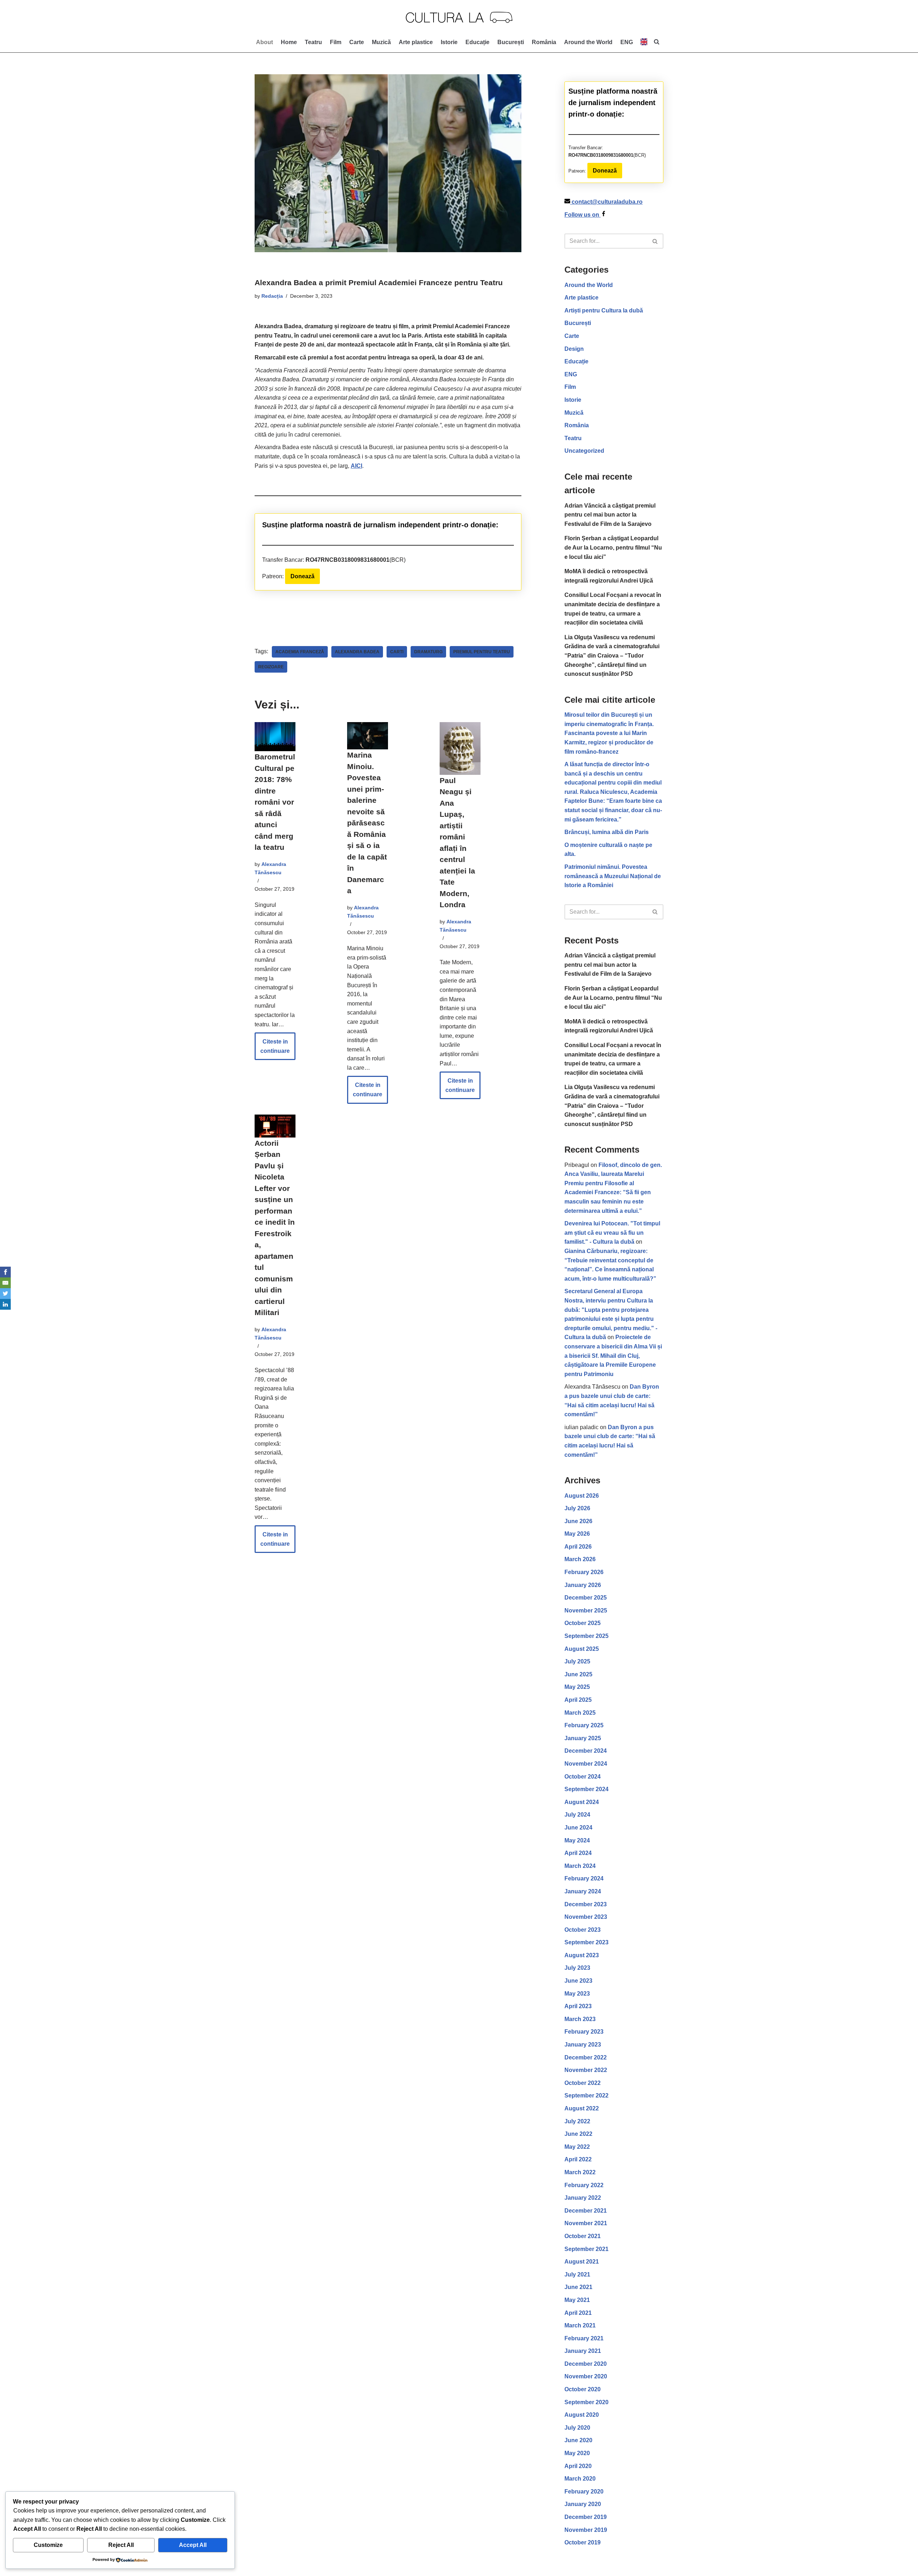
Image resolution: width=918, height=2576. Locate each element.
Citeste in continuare (272, 1049)
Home (289, 42)
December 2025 (586, 1598)
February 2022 (584, 2185)
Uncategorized (584, 451)
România (544, 42)
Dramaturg (428, 652)
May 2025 (577, 1687)
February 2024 (584, 1878)
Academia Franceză (300, 652)
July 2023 (577, 1968)
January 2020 (583, 2504)
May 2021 (577, 2300)
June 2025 (578, 1674)
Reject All (121, 2545)
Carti (397, 652)
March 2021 (580, 2325)
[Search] (655, 241)
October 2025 (583, 1623)
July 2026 (577, 1508)
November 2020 (586, 2376)
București (511, 42)
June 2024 (578, 1828)
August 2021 (582, 2262)
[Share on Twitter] (5, 1294)
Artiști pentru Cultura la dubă (604, 310)
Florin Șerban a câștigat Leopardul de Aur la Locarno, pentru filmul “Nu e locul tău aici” (613, 547)
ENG (571, 374)
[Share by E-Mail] (5, 1283)
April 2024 (578, 1853)
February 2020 (584, 2492)
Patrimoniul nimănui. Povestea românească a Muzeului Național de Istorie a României (613, 876)
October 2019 (583, 2542)
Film (336, 42)
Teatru (313, 42)
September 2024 (586, 1789)
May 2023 (577, 1994)
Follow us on (583, 215)
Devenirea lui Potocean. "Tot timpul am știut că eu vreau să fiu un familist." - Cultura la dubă (612, 1233)
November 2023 (586, 1917)
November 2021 (586, 2223)
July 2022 (577, 2121)
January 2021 (583, 2351)
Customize (48, 2545)
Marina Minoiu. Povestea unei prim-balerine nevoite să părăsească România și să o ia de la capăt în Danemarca (367, 823)
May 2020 (577, 2453)
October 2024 (583, 1777)
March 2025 (580, 1713)
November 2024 (586, 1764)
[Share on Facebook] (5, 1272)
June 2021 (578, 2287)
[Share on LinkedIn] (5, 1304)
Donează (302, 576)
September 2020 (586, 2402)
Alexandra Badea (357, 652)
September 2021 (586, 2249)
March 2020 (580, 2479)
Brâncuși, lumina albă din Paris (607, 832)
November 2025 (586, 1610)
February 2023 (584, 2032)
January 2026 (583, 1585)
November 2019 (586, 2530)
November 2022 (586, 2070)
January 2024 (583, 1891)
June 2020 (578, 2440)
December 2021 (586, 2211)
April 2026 (578, 1547)
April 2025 (578, 1700)
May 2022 (577, 2147)
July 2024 (577, 1815)
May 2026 (577, 1534)
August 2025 (582, 1649)
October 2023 (583, 1930)
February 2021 (584, 2338)
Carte (357, 42)
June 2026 (578, 1521)
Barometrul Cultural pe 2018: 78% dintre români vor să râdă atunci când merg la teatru (275, 802)
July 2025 (577, 1661)
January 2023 (583, 2045)
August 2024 (582, 1802)
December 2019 (586, 2517)
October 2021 (583, 2236)
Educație (477, 42)
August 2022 (582, 2108)
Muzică (381, 42)
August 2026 (582, 1496)
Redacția (272, 296)
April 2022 (578, 2159)
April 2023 (578, 2006)
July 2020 (577, 2428)
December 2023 (586, 1904)
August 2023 (582, 1955)
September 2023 (586, 1942)
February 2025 (584, 1725)
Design (574, 349)
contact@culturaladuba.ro (607, 202)
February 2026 (584, 1572)
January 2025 (583, 1738)
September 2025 (586, 1636)
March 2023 (580, 2019)
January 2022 (583, 2198)
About (264, 42)
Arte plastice (416, 42)
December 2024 (586, 1751)
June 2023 (578, 1981)
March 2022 (580, 2172)
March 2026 (580, 1559)
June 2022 (578, 2134)
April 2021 (578, 2313)
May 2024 (577, 1840)
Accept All (193, 2545)
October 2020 (583, 2389)
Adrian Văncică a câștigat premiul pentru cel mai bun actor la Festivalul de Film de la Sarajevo (610, 515)
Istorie (449, 42)
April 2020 (578, 2466)
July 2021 (577, 2274)
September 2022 (586, 2095)
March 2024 (580, 1866)
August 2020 (582, 2415)
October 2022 (583, 2083)
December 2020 (586, 2364)
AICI (356, 466)
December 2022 (586, 2057)
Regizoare (271, 667)
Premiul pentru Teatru (482, 652)
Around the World (588, 42)
